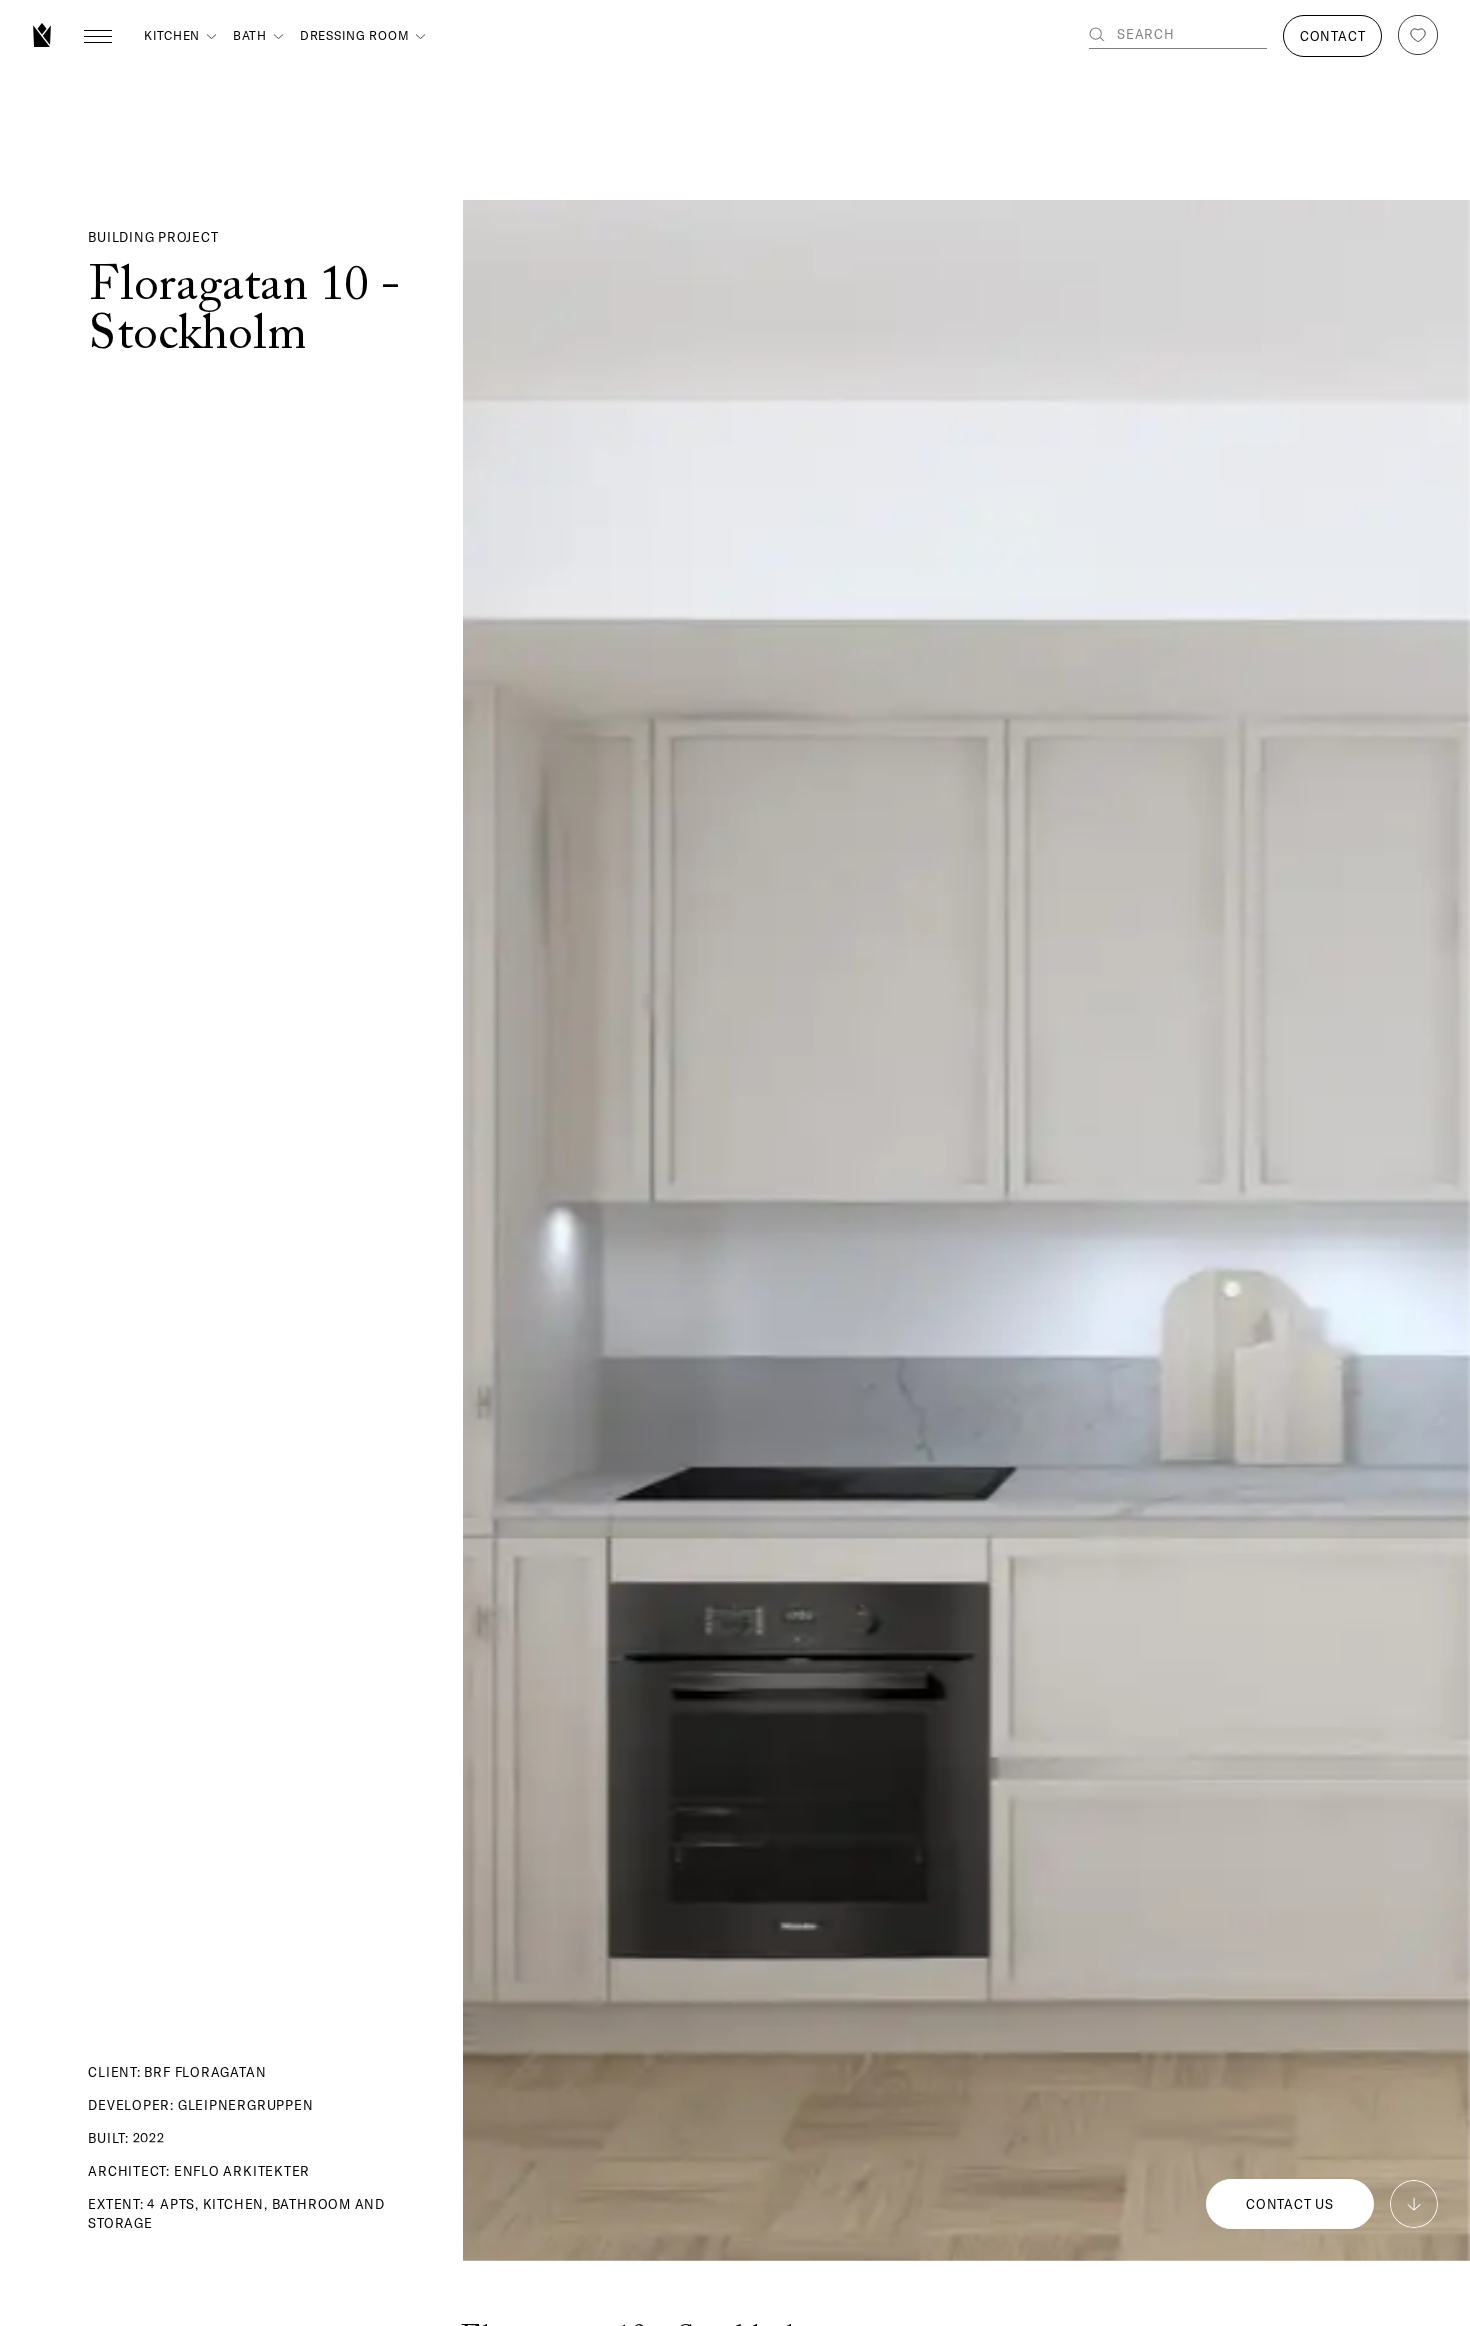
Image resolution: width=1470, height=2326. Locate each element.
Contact (1332, 36)
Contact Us (1290, 2204)
